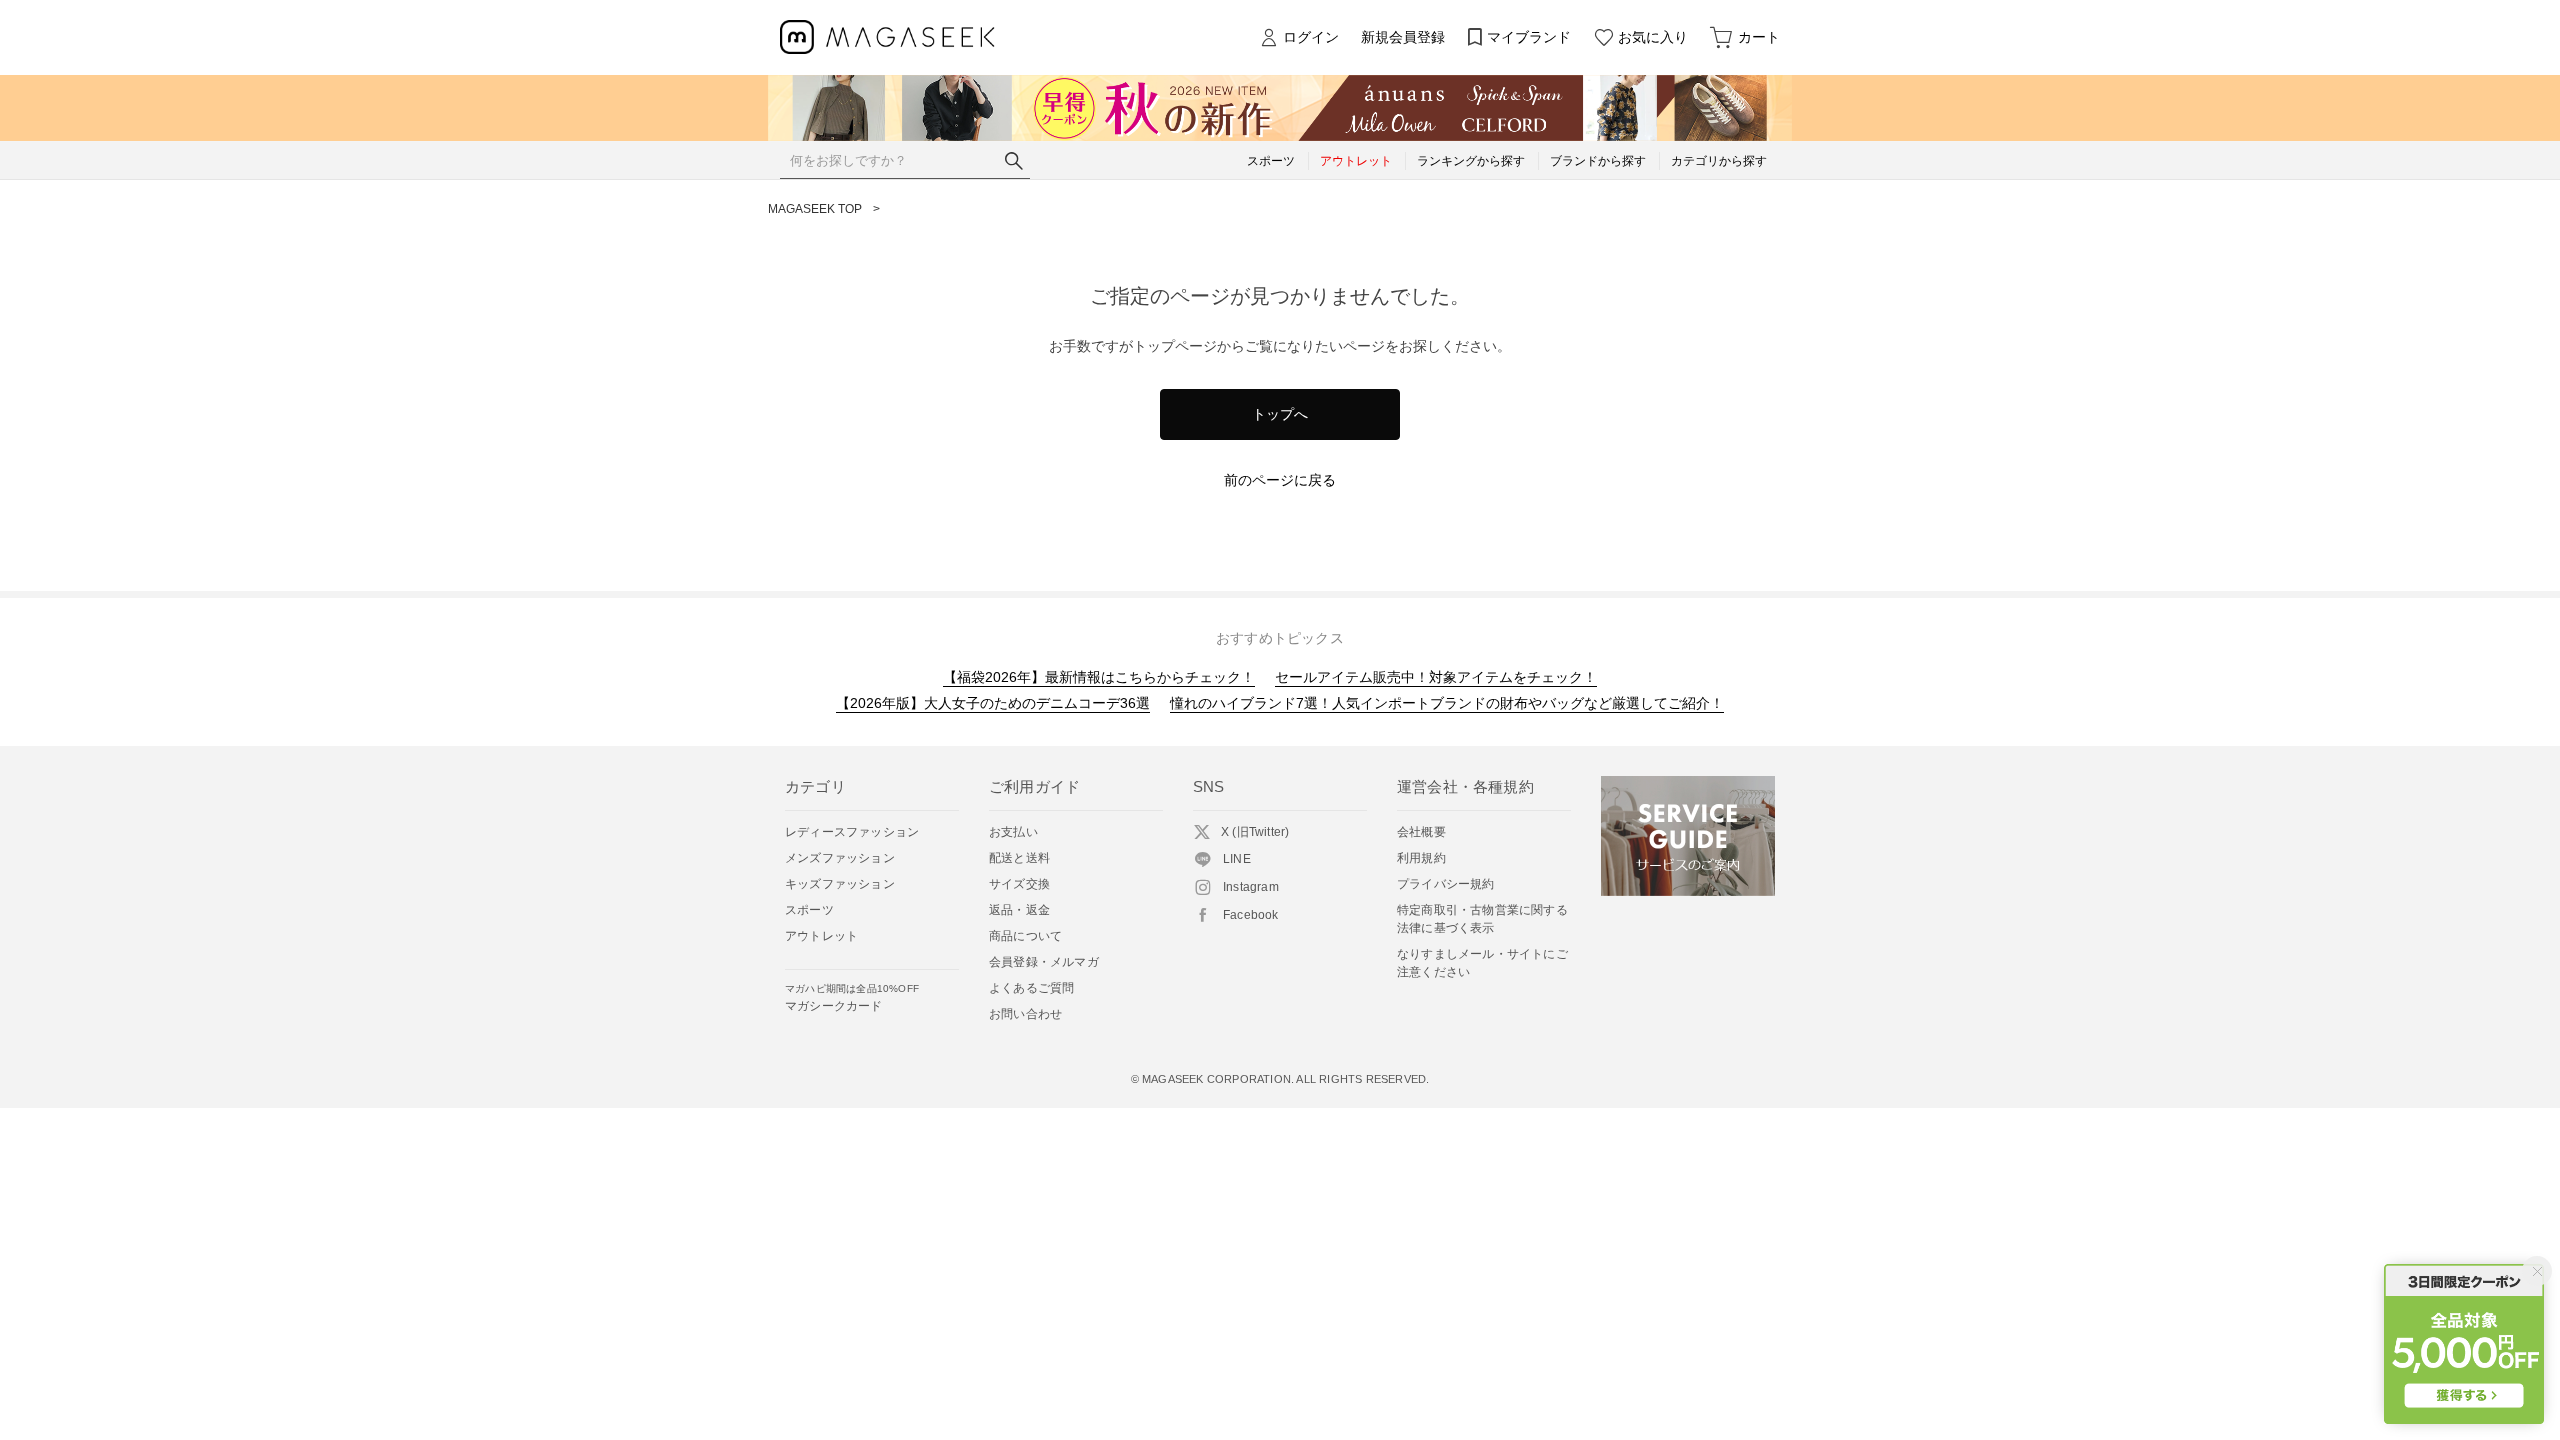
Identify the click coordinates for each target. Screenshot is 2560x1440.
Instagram (1251, 887)
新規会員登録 (1403, 37)
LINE (1237, 859)
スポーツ (809, 910)
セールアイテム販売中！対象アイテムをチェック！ (1436, 677)
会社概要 (1421, 832)
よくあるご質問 (1031, 988)
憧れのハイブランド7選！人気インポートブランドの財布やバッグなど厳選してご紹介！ (1447, 703)
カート (1759, 37)
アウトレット (821, 936)
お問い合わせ (1025, 1014)
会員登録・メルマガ (1044, 962)
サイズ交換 (1019, 884)
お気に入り (1653, 37)
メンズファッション (840, 858)
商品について (1025, 936)
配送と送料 (1019, 858)
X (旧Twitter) (1255, 832)
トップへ (1280, 414)
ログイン (1311, 37)
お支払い (1013, 832)
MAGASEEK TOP (815, 209)
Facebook (1251, 915)
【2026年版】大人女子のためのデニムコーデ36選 (993, 703)
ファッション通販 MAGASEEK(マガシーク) (887, 37)
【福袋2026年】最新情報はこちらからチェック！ (1099, 677)
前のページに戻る (1280, 480)
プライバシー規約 (1446, 884)
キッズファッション (840, 884)
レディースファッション (852, 832)
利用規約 (1421, 858)
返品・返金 (1019, 910)
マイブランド (1529, 37)
